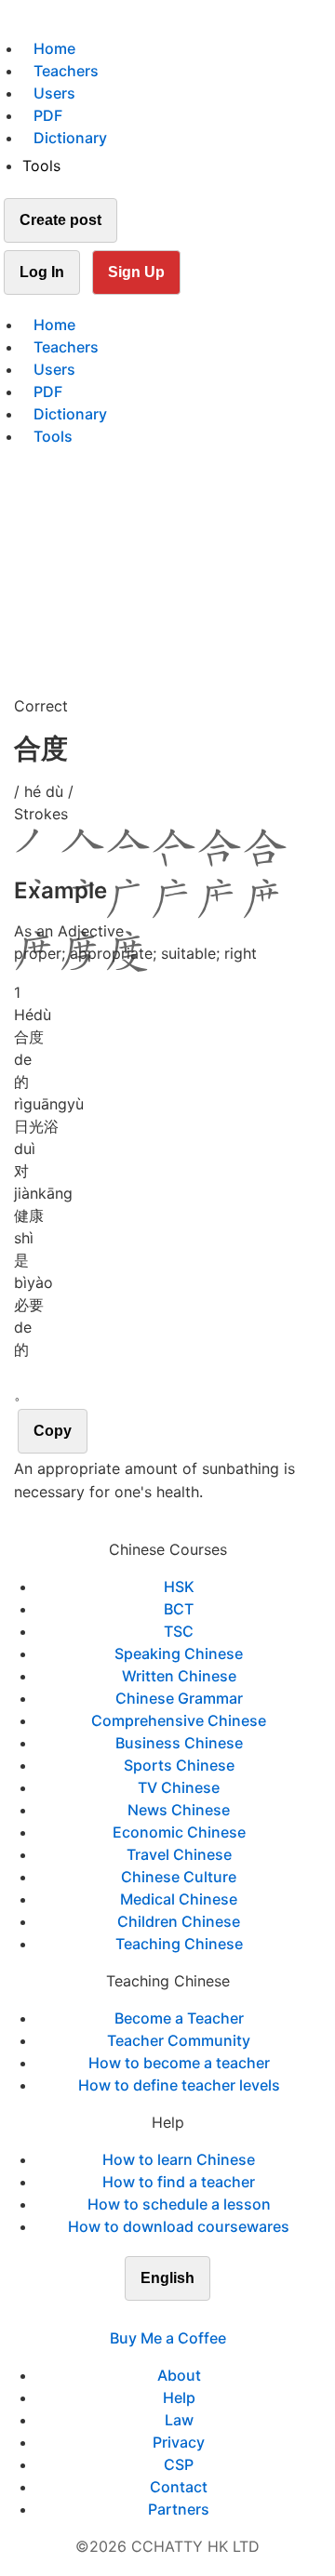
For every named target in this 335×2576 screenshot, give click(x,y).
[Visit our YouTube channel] (201, 2316)
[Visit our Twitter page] (156, 2316)
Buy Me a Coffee (168, 2338)
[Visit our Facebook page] (134, 2316)
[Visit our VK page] (179, 2316)
